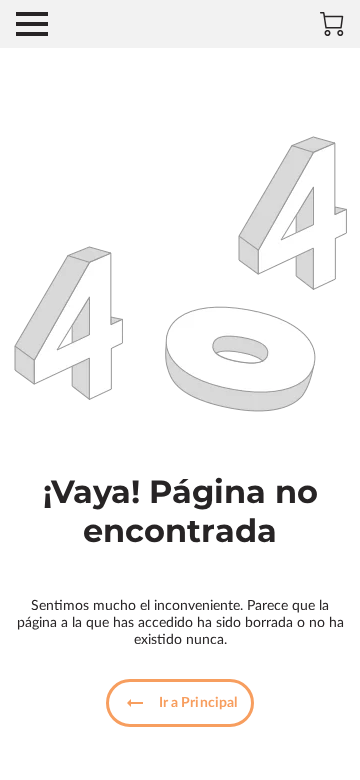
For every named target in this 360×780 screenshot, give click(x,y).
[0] (332, 24)
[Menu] (32, 24)
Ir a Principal (198, 703)
